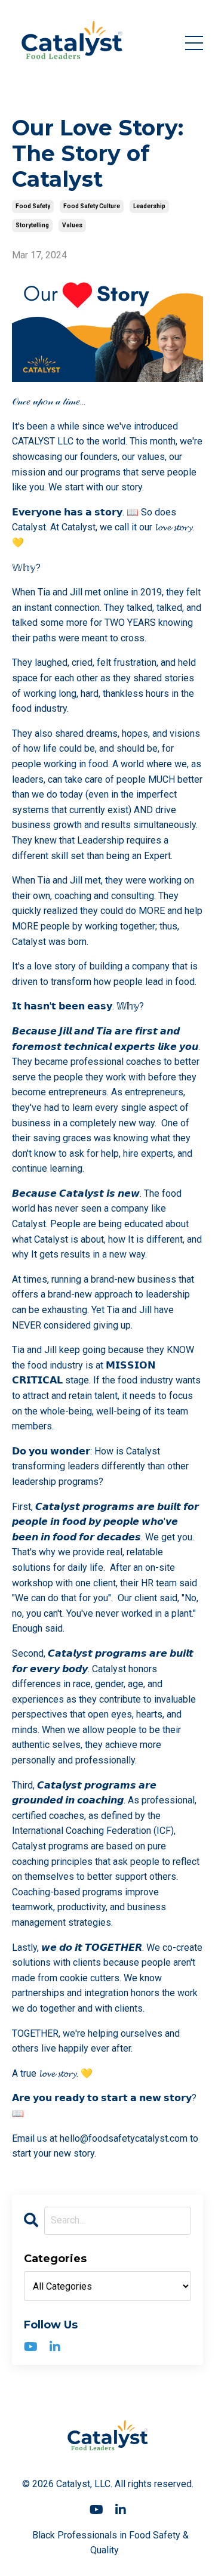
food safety (33, 206)
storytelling (32, 225)
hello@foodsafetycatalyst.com (124, 2138)
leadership (149, 206)
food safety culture (92, 206)
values (72, 225)
